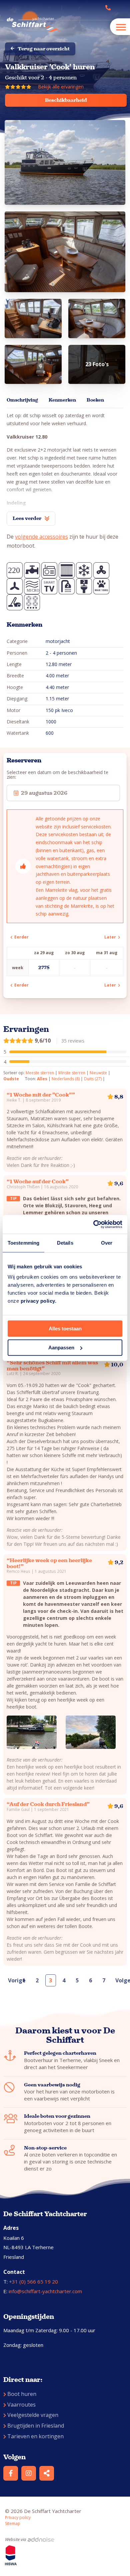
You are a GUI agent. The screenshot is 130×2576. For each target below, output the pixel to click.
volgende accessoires (41, 537)
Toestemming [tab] (23, 1243)
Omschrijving (22, 400)
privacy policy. (39, 1301)
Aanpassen (61, 1348)
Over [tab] (107, 1243)
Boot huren (22, 2394)
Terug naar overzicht (44, 49)
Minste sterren (72, 1073)
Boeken (95, 400)
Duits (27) (93, 1079)
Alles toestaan (65, 1329)
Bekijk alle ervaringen (61, 87)
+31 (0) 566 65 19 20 (33, 2282)
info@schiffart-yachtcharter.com (45, 2291)
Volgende (120, 1980)
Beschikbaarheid (66, 100)
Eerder (20, 937)
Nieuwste (98, 1073)
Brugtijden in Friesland (36, 2426)
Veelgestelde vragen (33, 2415)
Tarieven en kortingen (35, 2436)
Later (111, 937)
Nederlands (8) (66, 1079)
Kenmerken (62, 400)
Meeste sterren (40, 1073)
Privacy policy (18, 2517)
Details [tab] (65, 1243)
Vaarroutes (21, 2405)
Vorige (12, 1980)
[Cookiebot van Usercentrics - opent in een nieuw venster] (93, 1224)
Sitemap (13, 2523)
